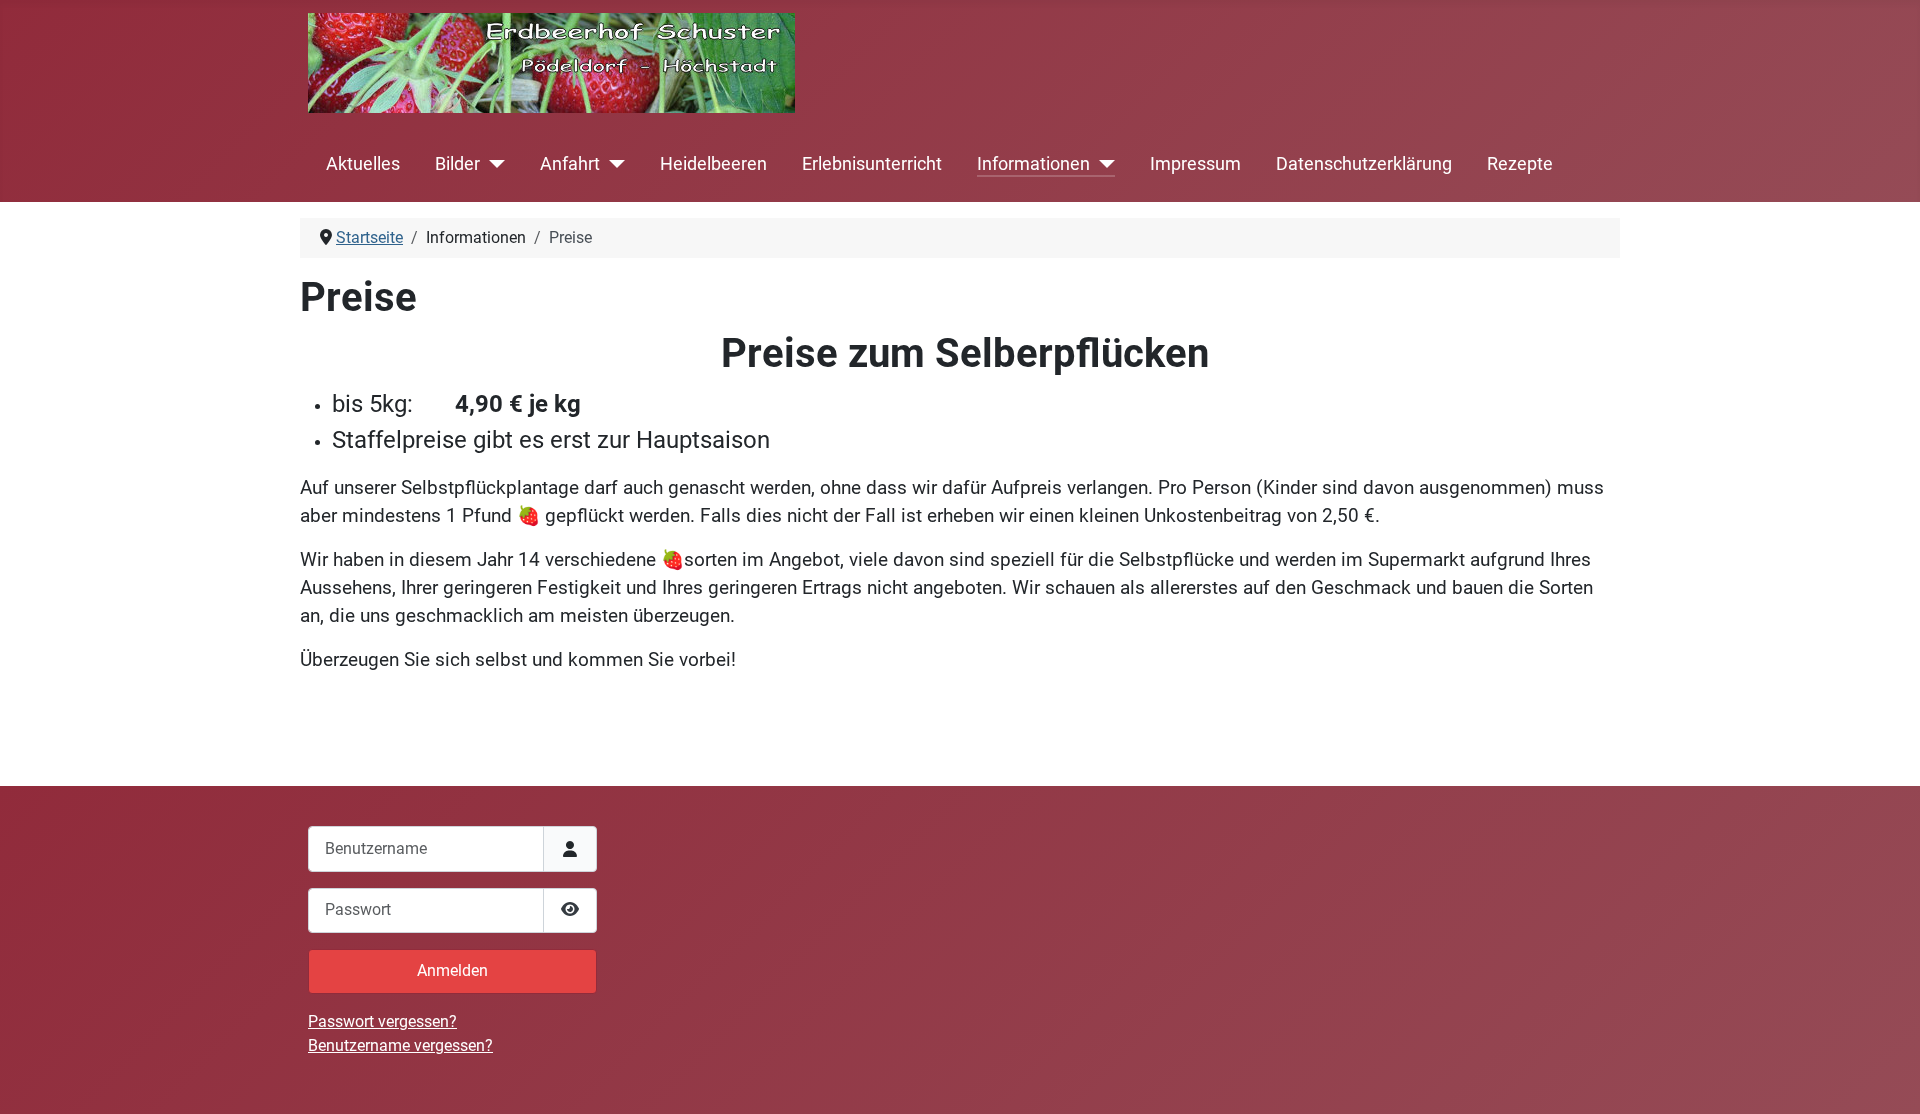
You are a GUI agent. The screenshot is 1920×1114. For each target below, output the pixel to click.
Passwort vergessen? (382, 1021)
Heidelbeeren (713, 164)
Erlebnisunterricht (872, 164)
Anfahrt (570, 164)
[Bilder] (492, 164)
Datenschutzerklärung (1364, 164)
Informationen (1033, 164)
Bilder (457, 164)
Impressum (1195, 164)
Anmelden (452, 970)
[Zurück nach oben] (1885, 1077)
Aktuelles (363, 164)
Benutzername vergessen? (400, 1045)
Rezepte (1520, 164)
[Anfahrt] (612, 164)
